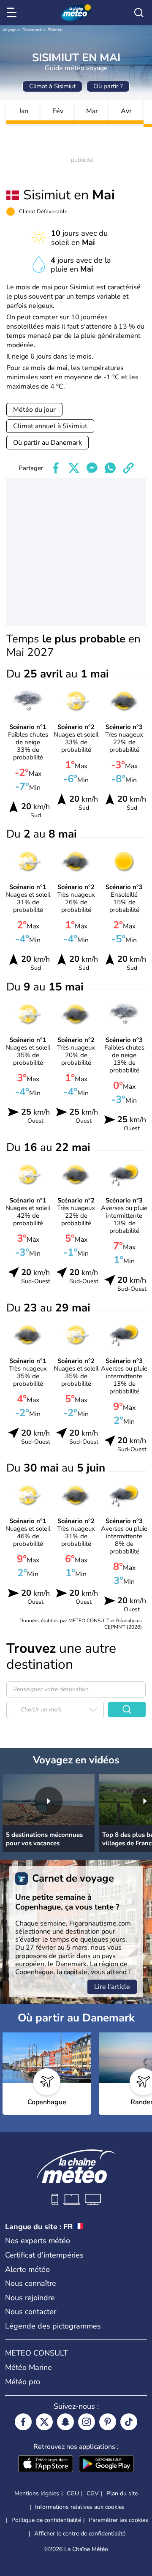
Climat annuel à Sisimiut (50, 426)
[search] (139, 13)
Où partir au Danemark (47, 443)
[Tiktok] (129, 2422)
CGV (93, 2493)
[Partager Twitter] (74, 468)
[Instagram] (87, 2422)
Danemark (32, 30)
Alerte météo (27, 2269)
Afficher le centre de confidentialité (80, 2534)
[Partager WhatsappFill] (110, 468)
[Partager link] (128, 468)
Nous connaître (31, 2283)
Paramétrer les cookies (118, 2520)
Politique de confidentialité (46, 2520)
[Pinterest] (108, 2422)
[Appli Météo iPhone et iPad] (46, 2464)
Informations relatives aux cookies (80, 2507)
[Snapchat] (65, 2422)
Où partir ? (108, 86)
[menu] (13, 13)
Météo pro (23, 2382)
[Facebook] (23, 2422)
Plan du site (122, 2493)
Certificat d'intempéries (44, 2255)
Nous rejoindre (30, 2298)
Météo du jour (34, 410)
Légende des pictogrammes (53, 2326)
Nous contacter (31, 2312)
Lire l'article (112, 1987)
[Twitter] (44, 2422)
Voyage (9, 30)
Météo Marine (28, 2367)
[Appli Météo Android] (106, 2464)
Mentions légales (37, 2493)
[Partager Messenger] (92, 468)
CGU (73, 2493)
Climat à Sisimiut (52, 86)
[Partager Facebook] (56, 468)
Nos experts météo (38, 2241)
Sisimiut (55, 30)
